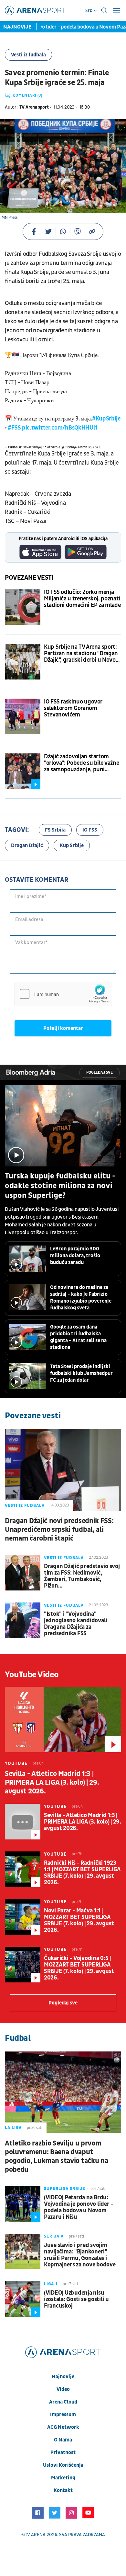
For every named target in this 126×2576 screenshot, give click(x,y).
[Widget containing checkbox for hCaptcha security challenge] (63, 994)
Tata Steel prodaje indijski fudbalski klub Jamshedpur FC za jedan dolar (81, 1373)
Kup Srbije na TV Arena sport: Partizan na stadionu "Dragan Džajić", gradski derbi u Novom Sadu (82, 654)
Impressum (63, 2415)
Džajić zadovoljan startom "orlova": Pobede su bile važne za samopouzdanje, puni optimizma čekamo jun (81, 763)
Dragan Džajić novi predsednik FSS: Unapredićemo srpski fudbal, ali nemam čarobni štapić (59, 1530)
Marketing (63, 2478)
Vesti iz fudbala (28, 55)
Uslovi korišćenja (63, 2465)
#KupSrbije (106, 419)
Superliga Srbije (65, 2189)
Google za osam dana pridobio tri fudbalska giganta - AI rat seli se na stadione (78, 1337)
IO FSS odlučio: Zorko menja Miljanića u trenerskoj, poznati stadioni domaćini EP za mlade (82, 599)
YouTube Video (32, 1675)
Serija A (54, 2236)
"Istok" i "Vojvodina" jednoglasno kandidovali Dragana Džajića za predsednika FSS (76, 1624)
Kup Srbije (72, 845)
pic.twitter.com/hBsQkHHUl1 (60, 428)
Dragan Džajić (27, 845)
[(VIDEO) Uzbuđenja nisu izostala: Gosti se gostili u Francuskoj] (23, 2299)
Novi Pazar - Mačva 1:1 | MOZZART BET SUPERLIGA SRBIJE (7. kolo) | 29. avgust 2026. (79, 1920)
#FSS (14, 428)
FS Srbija (55, 830)
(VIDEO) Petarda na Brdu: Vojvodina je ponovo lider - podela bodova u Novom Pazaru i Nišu (79, 2207)
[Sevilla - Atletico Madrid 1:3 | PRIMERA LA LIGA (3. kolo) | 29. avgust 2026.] (63, 1719)
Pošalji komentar (63, 1028)
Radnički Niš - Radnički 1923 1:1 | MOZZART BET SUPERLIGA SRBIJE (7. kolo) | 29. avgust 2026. (82, 1873)
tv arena (35, 2535)
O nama (63, 2440)
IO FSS (90, 830)
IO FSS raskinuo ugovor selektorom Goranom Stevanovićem (73, 708)
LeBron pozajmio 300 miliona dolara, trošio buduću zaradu (75, 1256)
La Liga (13, 2128)
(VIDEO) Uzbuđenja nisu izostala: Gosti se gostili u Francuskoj (76, 2299)
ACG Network (63, 2427)
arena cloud (63, 2402)
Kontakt (63, 2490)
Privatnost (63, 2452)
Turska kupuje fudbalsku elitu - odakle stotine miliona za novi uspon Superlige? (60, 1186)
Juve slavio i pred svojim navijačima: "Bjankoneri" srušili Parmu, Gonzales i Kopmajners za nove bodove (80, 2255)
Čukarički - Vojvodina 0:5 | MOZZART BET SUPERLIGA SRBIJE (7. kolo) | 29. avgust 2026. (79, 1968)
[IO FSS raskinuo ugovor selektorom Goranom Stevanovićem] (23, 716)
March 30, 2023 (89, 447)
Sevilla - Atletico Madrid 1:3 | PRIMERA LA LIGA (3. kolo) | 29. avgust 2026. (52, 1783)
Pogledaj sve (100, 1073)
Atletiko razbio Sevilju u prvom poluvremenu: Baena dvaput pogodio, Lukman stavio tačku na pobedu (56, 2157)
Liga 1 (51, 2284)
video (63, 2389)
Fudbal (18, 2038)
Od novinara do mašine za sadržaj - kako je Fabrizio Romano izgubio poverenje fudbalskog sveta (81, 1298)
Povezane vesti (29, 578)
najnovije (63, 2377)
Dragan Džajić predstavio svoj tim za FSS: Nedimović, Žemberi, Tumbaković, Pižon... (82, 1576)
